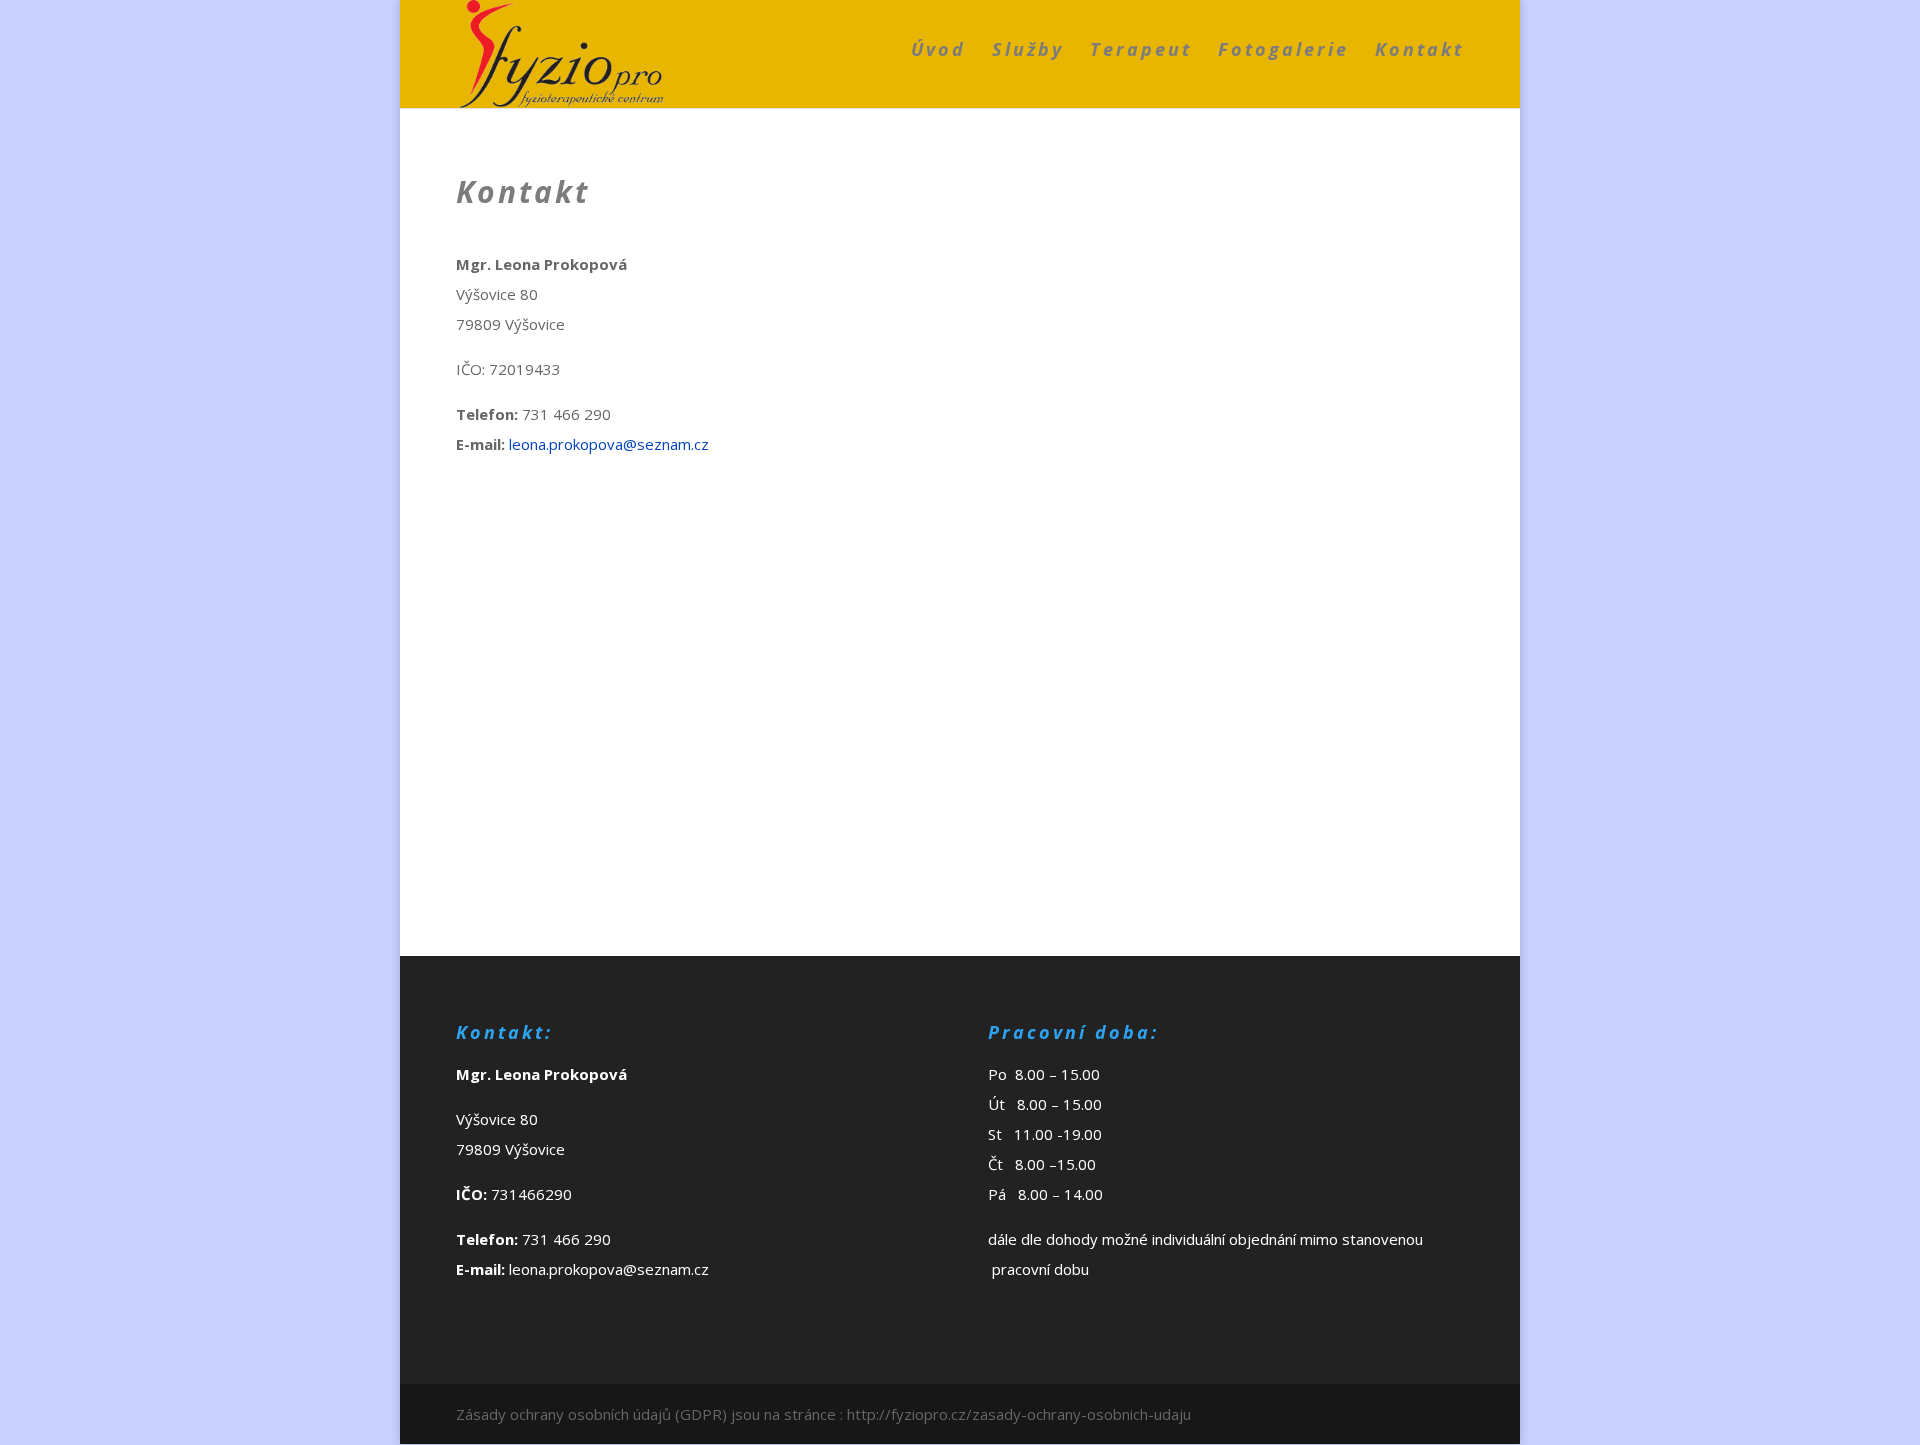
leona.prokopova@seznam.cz (609, 444)
